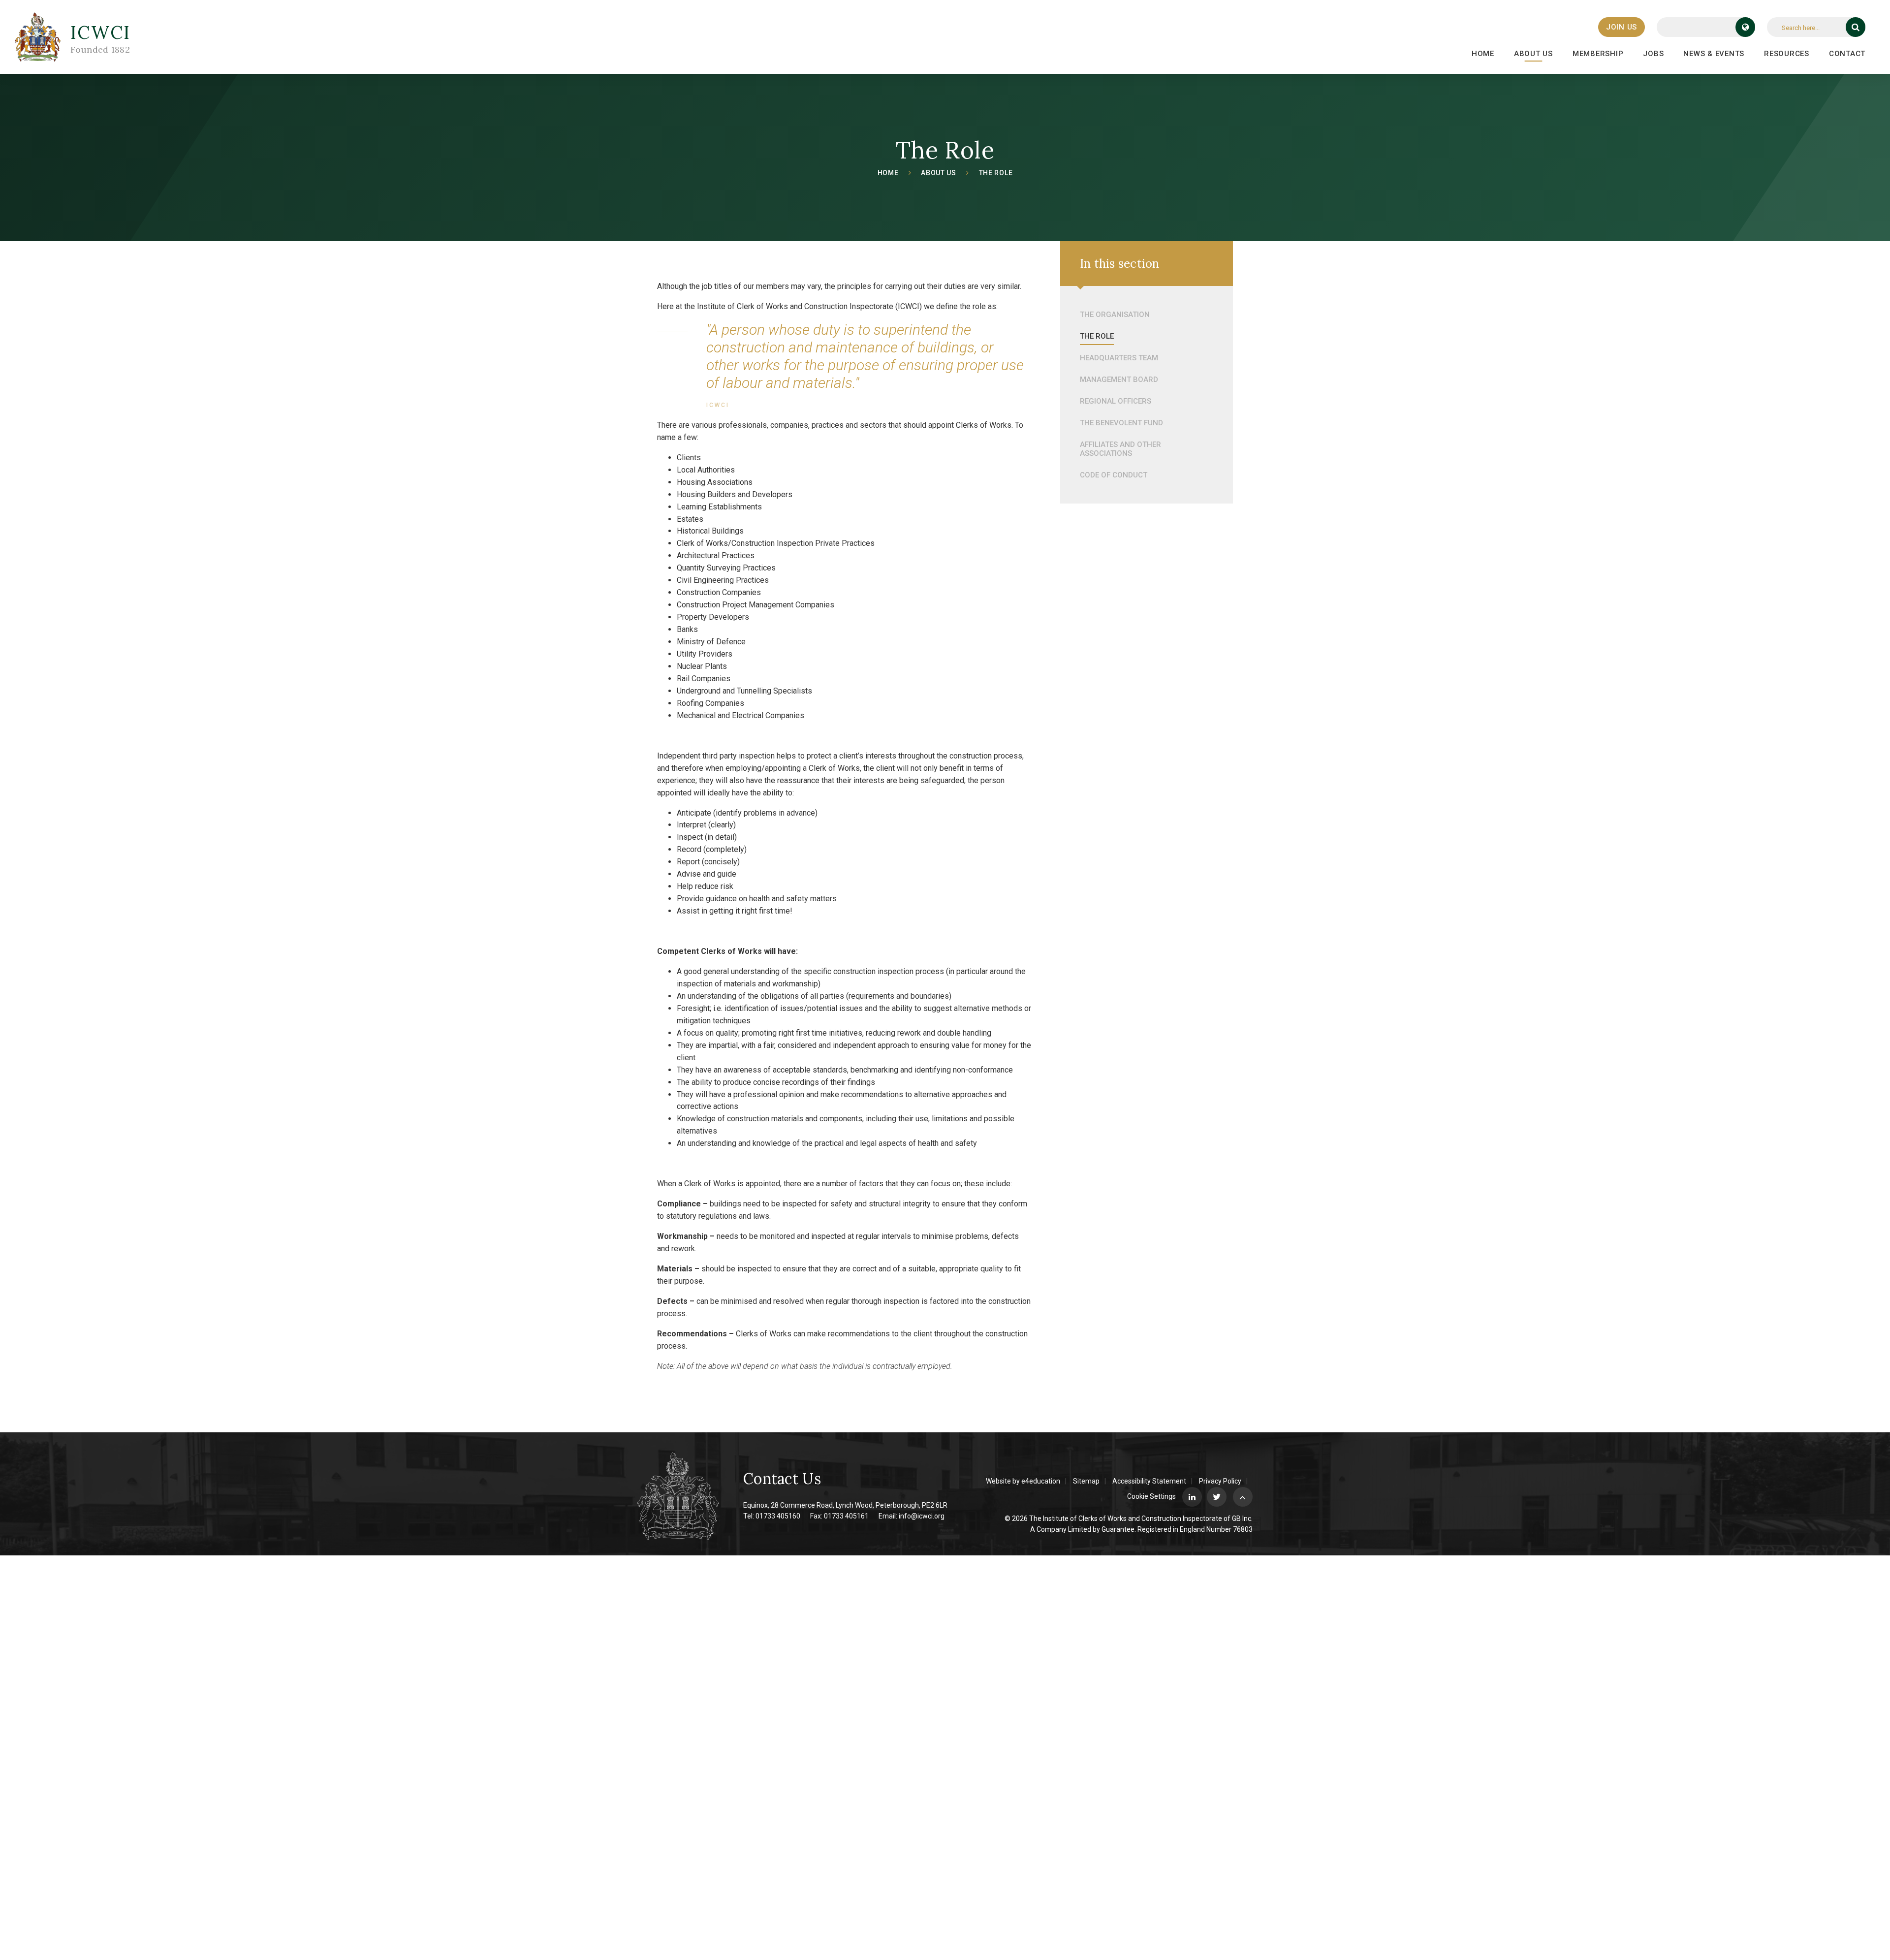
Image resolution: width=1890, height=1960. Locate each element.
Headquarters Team (1119, 358)
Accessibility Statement (1149, 1481)
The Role (996, 173)
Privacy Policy (1220, 1481)
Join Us (1622, 27)
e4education (1041, 1481)
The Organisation (1115, 315)
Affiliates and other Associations (1120, 449)
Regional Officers (1116, 401)
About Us (939, 173)
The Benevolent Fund (1121, 423)
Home (888, 173)
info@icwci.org (922, 1516)
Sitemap (1086, 1481)
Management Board (1119, 379)
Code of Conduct (1114, 475)
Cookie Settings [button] (1151, 1496)
